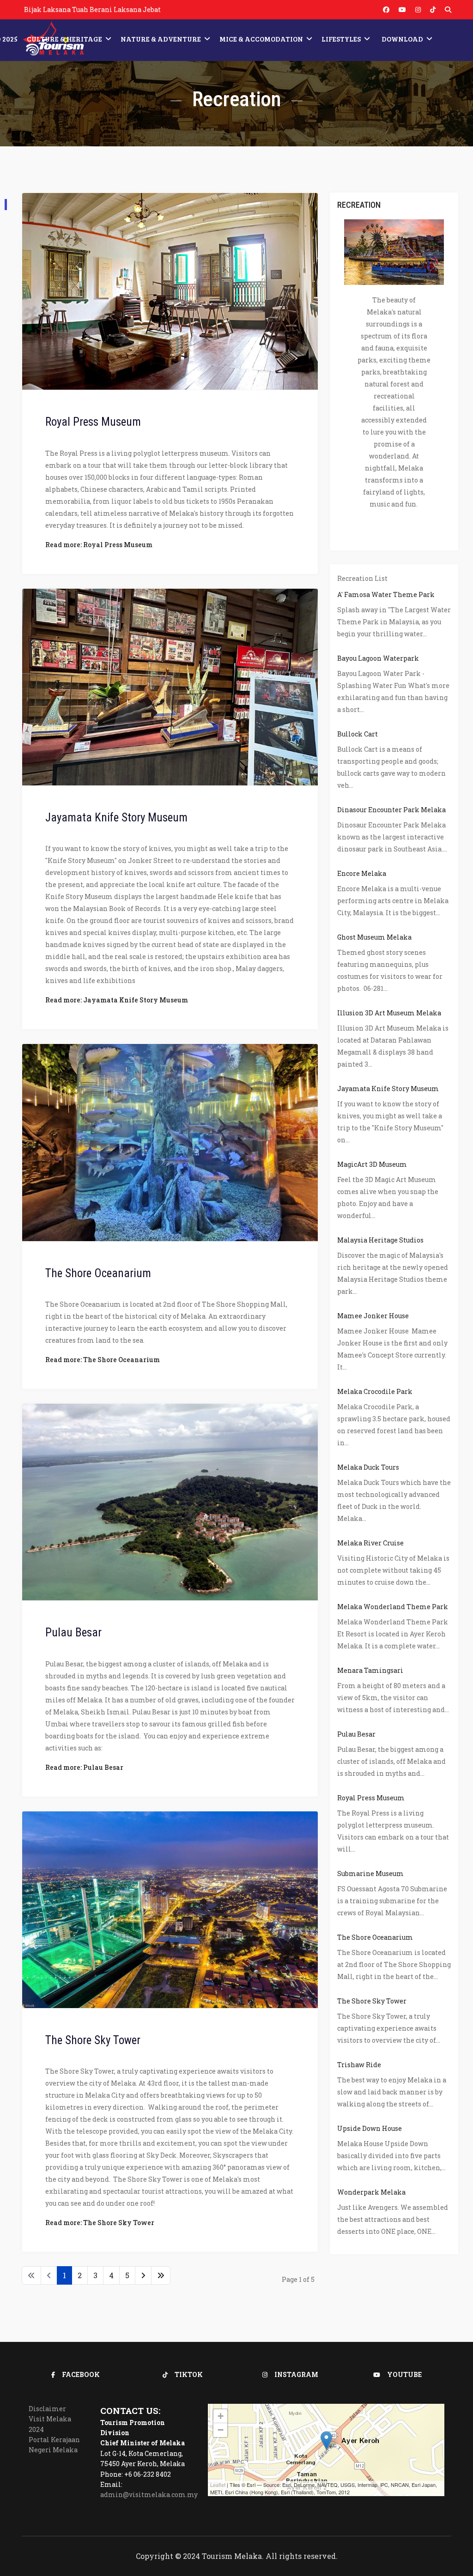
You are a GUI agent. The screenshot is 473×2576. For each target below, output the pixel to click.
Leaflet (218, 2485)
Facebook (81, 2374)
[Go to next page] (143, 2275)
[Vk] (433, 9)
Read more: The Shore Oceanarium (103, 1360)
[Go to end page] (161, 2275)
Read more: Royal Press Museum (99, 545)
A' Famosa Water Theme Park (386, 594)
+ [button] (221, 2416)
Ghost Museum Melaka (374, 937)
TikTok (189, 2374)
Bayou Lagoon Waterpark (378, 658)
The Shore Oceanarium (98, 1273)
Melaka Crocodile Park (375, 1391)
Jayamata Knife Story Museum (116, 817)
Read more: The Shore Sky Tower (100, 2223)
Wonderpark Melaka (371, 2192)
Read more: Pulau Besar (84, 1767)
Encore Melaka (362, 873)
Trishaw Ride (359, 2065)
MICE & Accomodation (261, 39)
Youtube (404, 2374)
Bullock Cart (358, 734)
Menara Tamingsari (370, 1670)
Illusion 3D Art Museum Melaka (389, 1013)
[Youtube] (402, 9)
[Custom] (448, 9)
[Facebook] (386, 9)
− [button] (221, 2430)
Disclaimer (47, 2409)
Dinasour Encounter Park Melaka (391, 810)
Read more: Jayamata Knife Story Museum (117, 1000)
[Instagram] (418, 9)
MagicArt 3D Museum (372, 1164)
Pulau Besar (73, 1632)
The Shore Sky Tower (93, 2040)
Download (402, 39)
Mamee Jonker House (373, 1316)
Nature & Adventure (161, 39)
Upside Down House (370, 2128)
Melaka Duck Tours (368, 1467)
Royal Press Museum (93, 422)
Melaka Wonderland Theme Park (393, 1607)
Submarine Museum (370, 1873)
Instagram (296, 2374)
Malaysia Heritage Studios (380, 1240)
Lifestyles (341, 39)
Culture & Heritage (64, 39)
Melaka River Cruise (370, 1543)
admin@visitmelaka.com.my (149, 2495)
